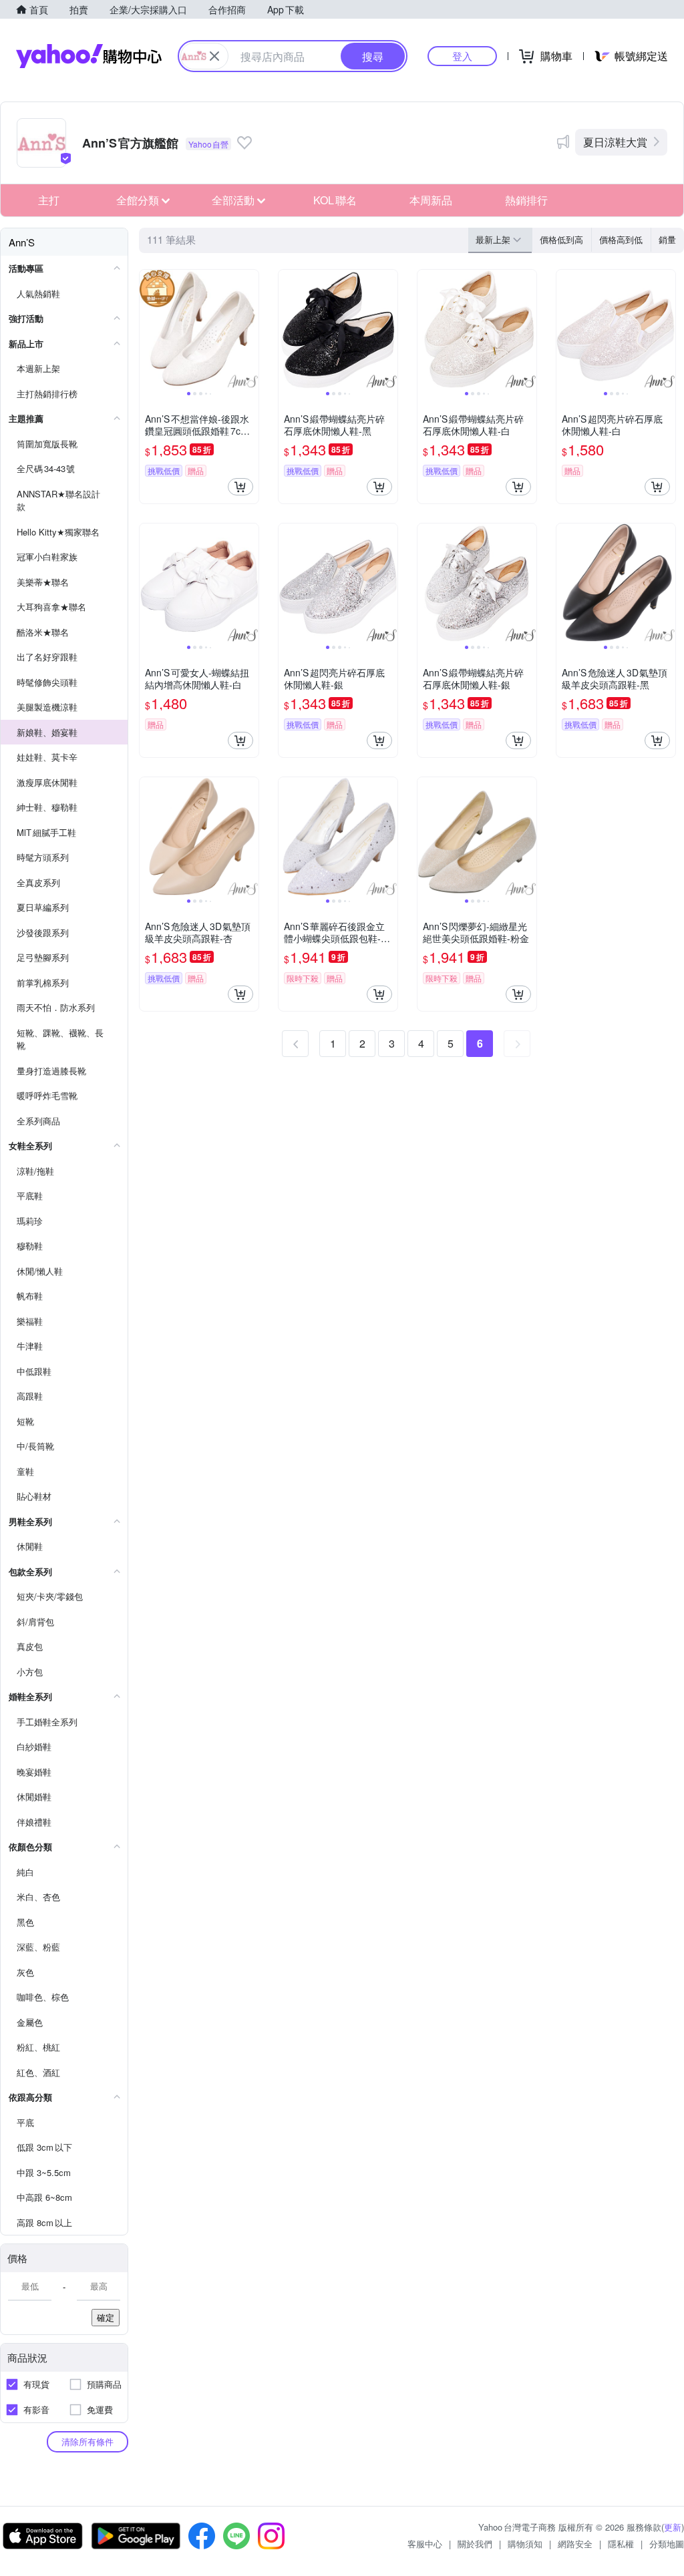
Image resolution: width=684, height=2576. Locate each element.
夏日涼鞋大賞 (615, 142)
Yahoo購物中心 (89, 56)
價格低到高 (561, 239)
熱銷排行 (526, 200)
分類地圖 (667, 2544)
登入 (462, 56)
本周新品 (431, 200)
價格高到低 (621, 239)
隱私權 (621, 2544)
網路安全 (575, 2544)
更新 (673, 2527)
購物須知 (525, 2544)
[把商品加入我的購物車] (240, 487)
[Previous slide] (148, 329)
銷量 (667, 239)
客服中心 (425, 2544)
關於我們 (475, 2544)
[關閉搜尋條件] (214, 56)
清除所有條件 (88, 2441)
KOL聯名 (335, 200)
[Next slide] (250, 329)
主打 (49, 200)
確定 (106, 2317)
